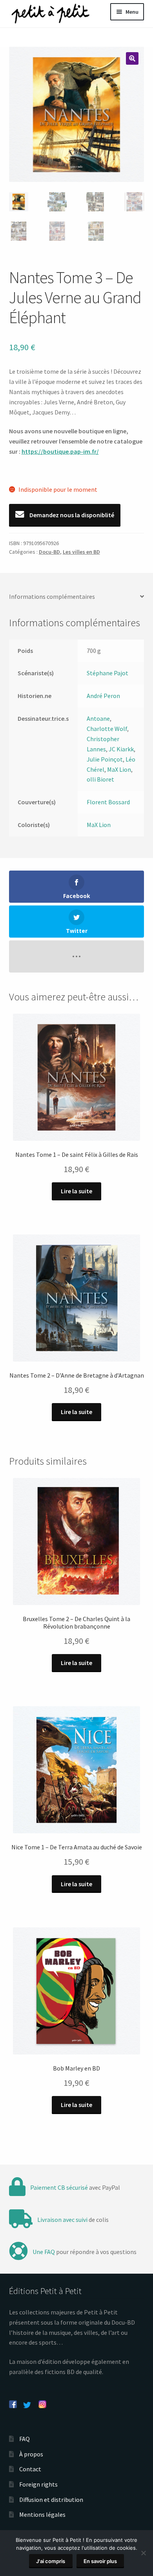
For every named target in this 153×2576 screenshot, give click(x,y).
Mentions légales (42, 2514)
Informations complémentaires (52, 596)
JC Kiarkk (121, 749)
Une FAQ (44, 2252)
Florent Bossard (108, 802)
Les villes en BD (81, 552)
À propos (31, 2454)
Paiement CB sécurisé (59, 2187)
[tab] (77, 597)
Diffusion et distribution (51, 2500)
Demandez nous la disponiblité (71, 515)
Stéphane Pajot (107, 673)
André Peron (103, 696)
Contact (30, 2469)
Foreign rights (38, 2484)
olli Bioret (100, 779)
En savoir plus (100, 2561)
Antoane (98, 718)
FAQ (25, 2439)
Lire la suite (76, 1191)
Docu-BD (49, 552)
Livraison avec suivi (62, 2220)
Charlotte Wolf (107, 729)
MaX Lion (119, 769)
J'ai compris (51, 2561)
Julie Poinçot (105, 759)
